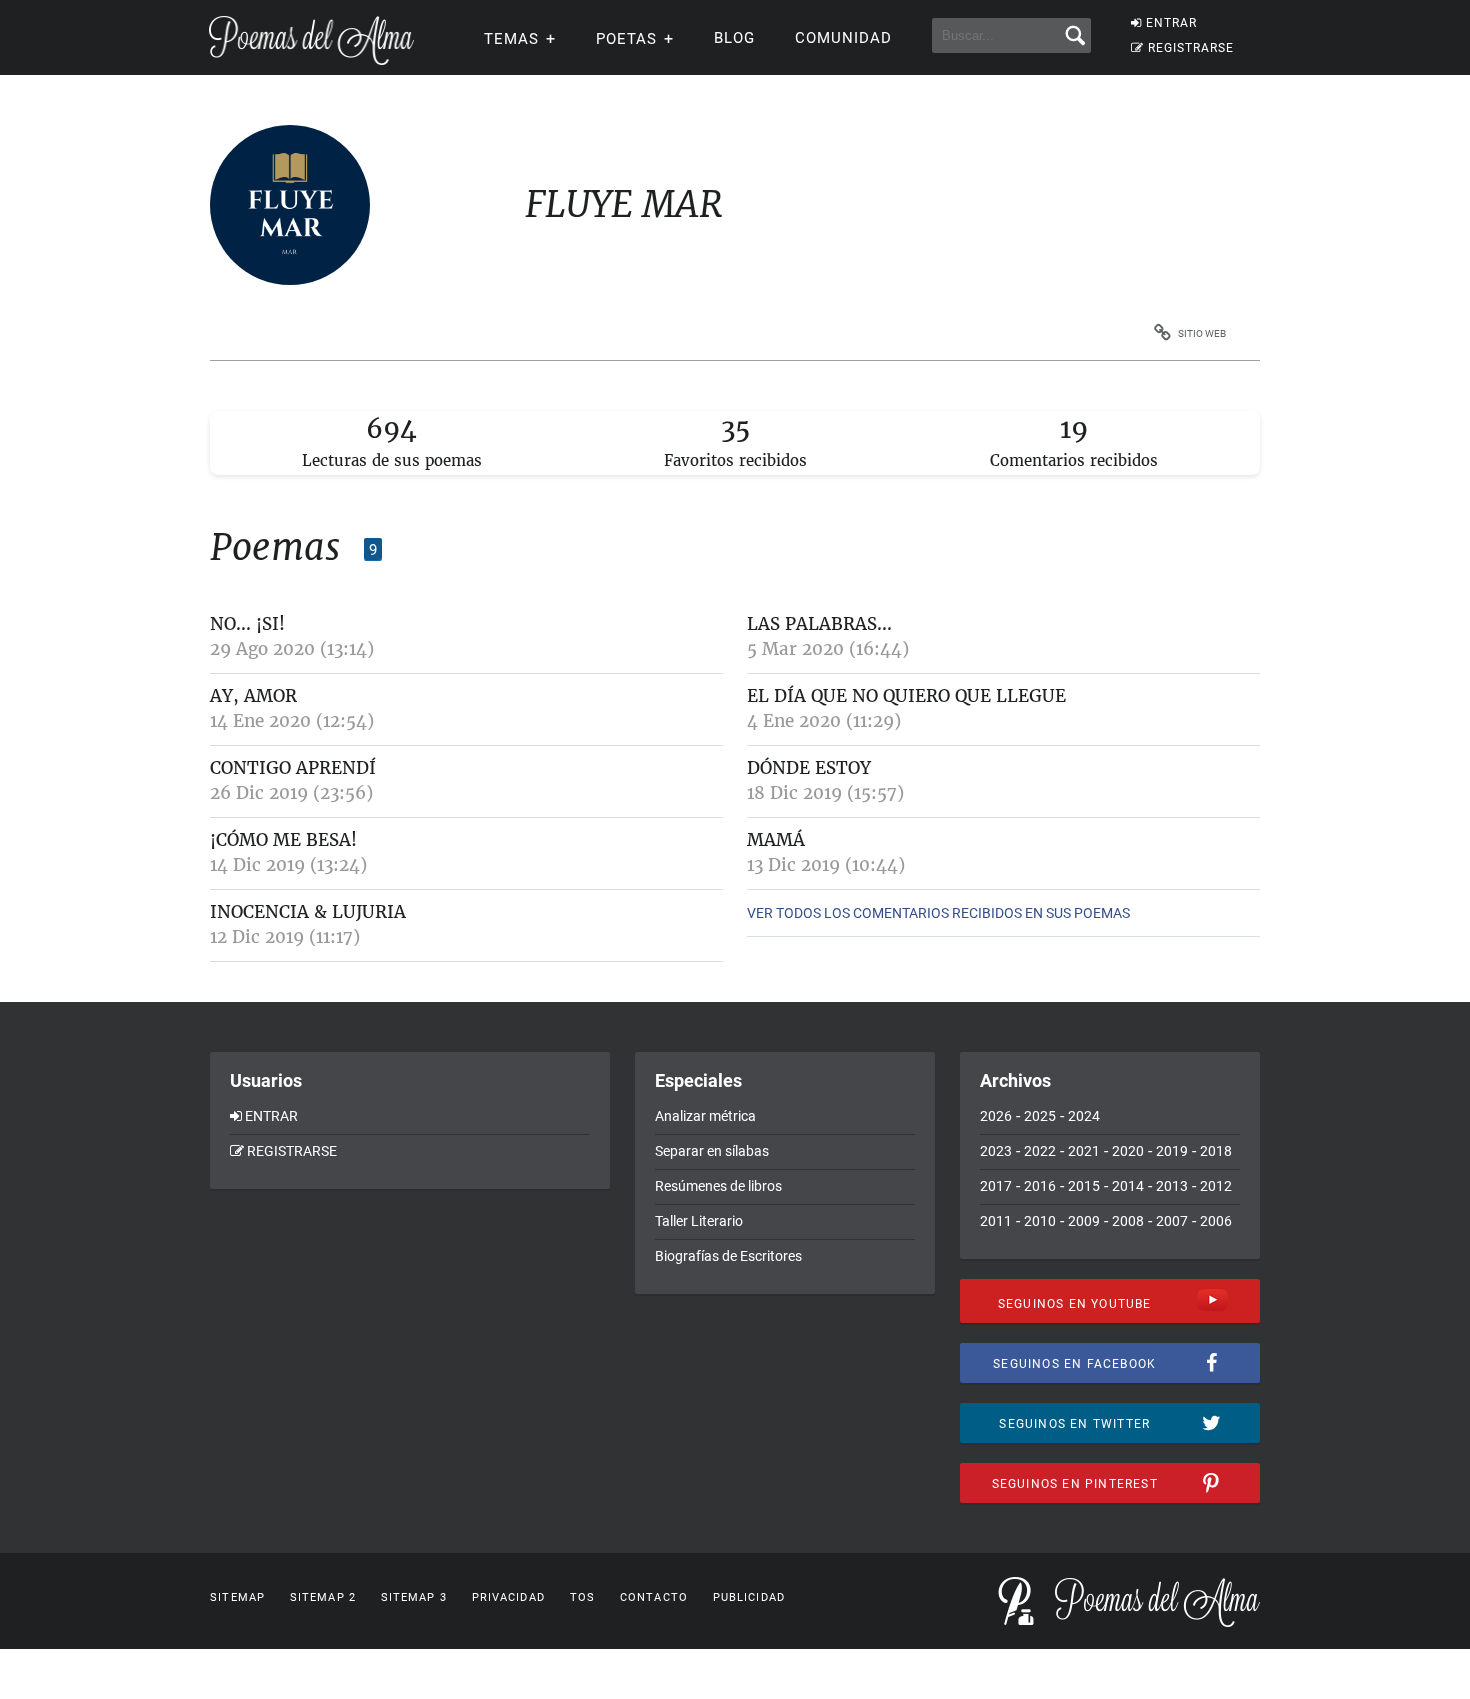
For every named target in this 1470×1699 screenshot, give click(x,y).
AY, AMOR (253, 696)
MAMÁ (776, 840)
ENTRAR (1171, 23)
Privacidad (508, 1597)
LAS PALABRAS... (819, 624)
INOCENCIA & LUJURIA (308, 912)
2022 (1040, 1151)
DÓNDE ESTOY (809, 768)
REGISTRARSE (1191, 48)
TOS (582, 1597)
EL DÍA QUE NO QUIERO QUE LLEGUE (906, 696)
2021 (1084, 1151)
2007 (1172, 1221)
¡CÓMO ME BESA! (283, 840)
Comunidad (843, 38)
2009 (1084, 1221)
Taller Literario (699, 1221)
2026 (996, 1116)
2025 (1040, 1116)
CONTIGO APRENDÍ (293, 768)
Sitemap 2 (323, 1597)
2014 (1128, 1186)
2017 (996, 1186)
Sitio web (1202, 333)
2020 (1128, 1151)
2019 (1172, 1151)
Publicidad (749, 1597)
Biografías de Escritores (728, 1256)
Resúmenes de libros (718, 1186)
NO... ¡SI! (247, 624)
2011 (996, 1221)
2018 (1216, 1151)
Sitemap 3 (414, 1597)
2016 (1040, 1186)
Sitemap (237, 1597)
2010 (1040, 1221)
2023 (996, 1151)
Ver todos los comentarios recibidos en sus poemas (938, 913)
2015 (1084, 1186)
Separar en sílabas (712, 1151)
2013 (1172, 1186)
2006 (1216, 1221)
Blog (734, 38)
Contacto (654, 1597)
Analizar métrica (705, 1116)
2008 (1128, 1221)
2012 (1216, 1186)
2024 (1084, 1116)
